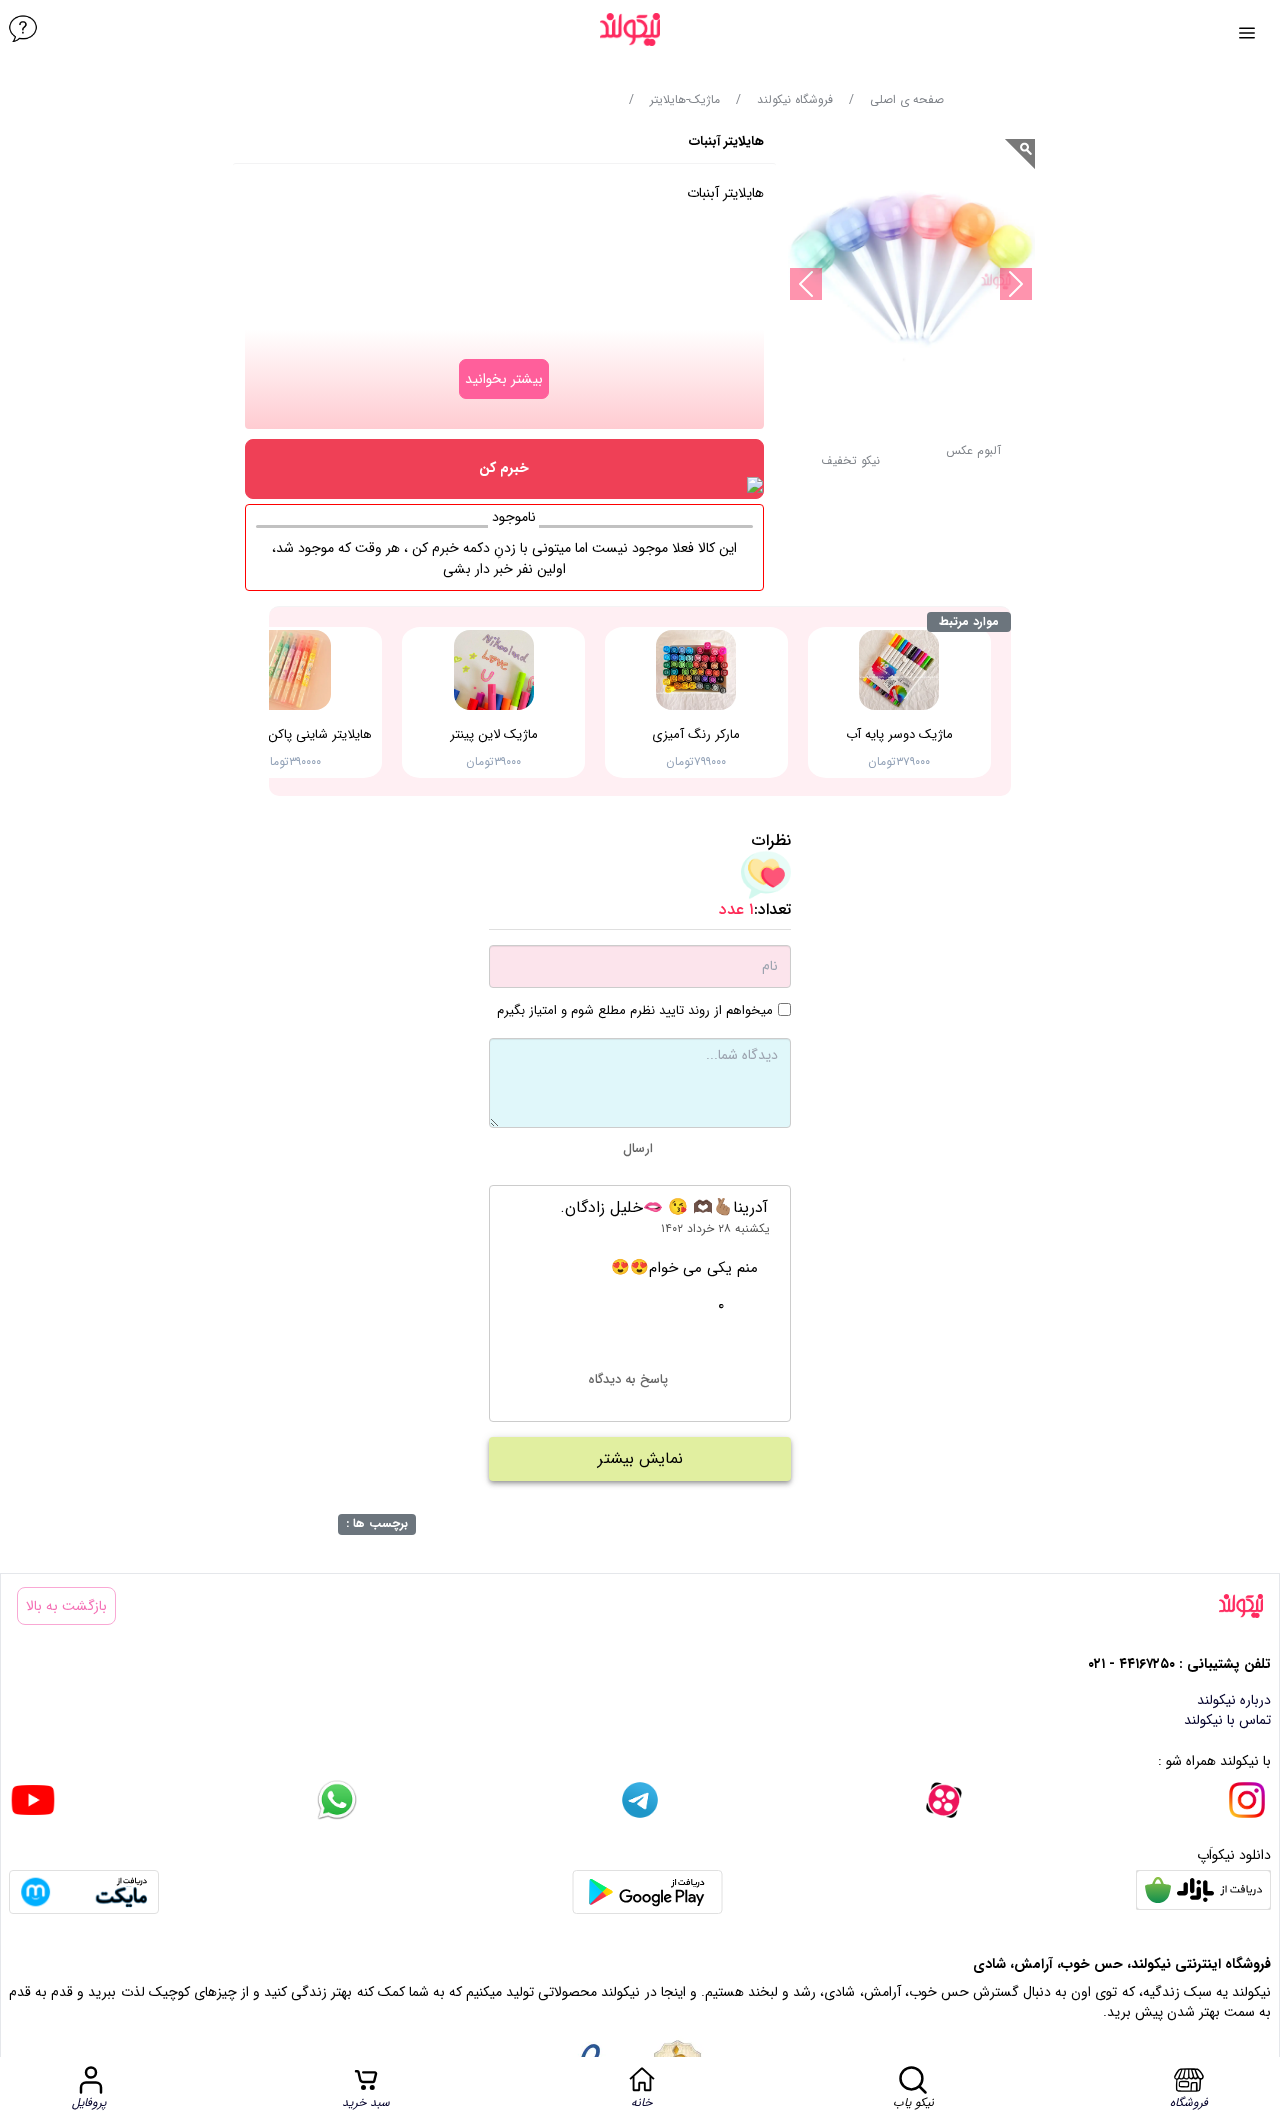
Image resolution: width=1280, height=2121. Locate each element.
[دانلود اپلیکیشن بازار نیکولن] (1203, 1892)
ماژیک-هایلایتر (685, 100)
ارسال (638, 1148)
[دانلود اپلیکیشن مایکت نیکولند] (84, 1892)
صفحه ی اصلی (907, 100)
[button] (850, 466)
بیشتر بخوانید (504, 379)
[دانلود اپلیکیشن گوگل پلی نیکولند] (647, 1892)
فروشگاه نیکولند (795, 100)
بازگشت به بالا (66, 1606)
